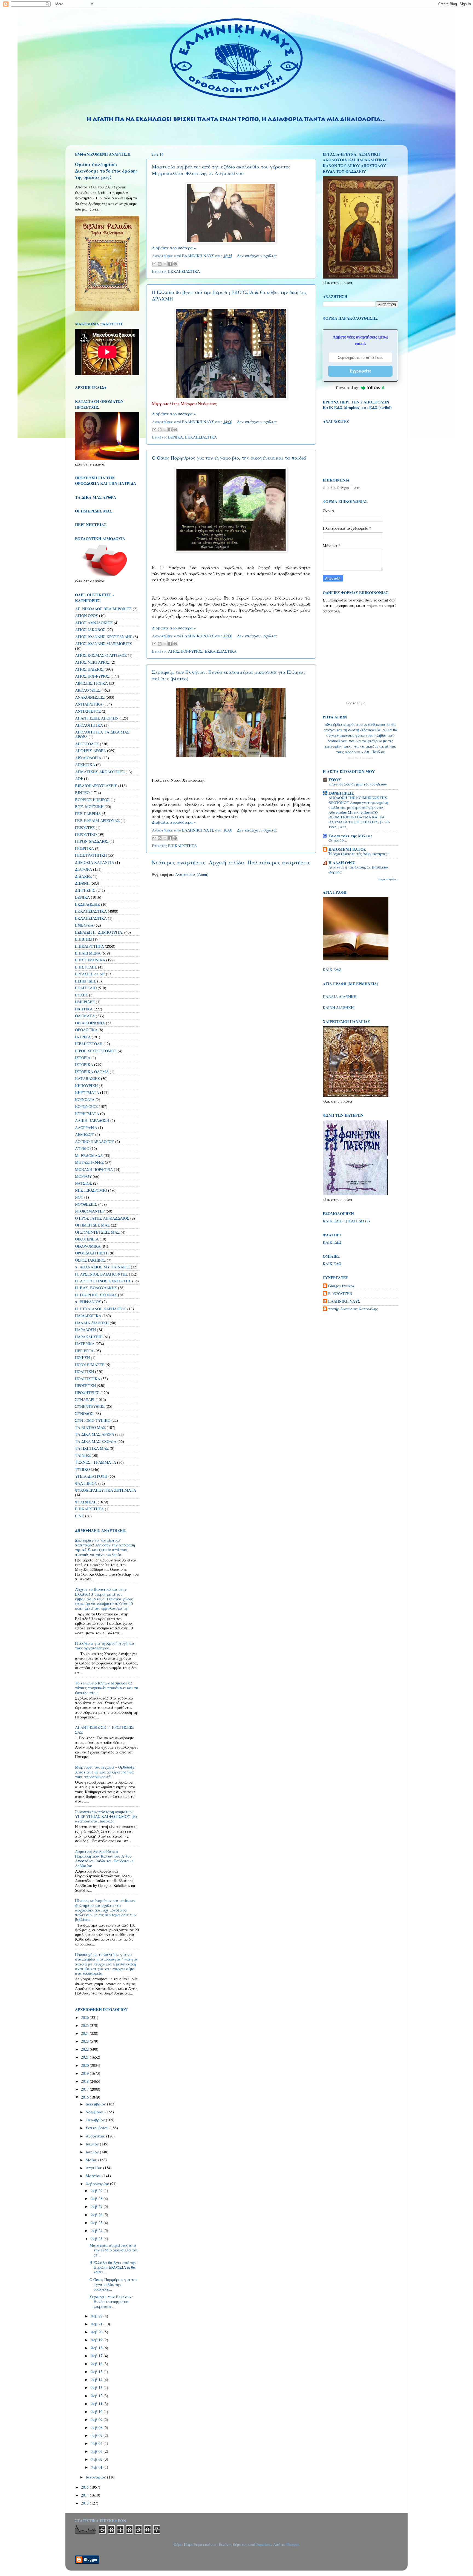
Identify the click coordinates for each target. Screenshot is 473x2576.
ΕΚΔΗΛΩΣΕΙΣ (87, 904)
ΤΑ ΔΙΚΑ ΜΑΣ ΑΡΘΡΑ (95, 1434)
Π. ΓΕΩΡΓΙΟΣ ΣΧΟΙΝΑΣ (96, 1295)
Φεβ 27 (97, 2206)
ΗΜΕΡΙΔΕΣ (85, 1002)
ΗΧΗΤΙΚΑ (84, 1009)
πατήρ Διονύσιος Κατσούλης (353, 1309)
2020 (85, 2065)
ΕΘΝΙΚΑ (175, 437)
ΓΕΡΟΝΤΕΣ (85, 828)
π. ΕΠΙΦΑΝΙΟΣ (88, 1302)
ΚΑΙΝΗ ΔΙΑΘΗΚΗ (338, 1008)
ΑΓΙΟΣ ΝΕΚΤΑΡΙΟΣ (92, 662)
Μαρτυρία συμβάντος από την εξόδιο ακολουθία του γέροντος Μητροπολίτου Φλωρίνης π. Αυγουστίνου (221, 170)
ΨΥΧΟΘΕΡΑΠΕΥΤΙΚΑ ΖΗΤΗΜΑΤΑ (106, 1490)
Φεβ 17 (97, 2356)
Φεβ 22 (97, 2316)
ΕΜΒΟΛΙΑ (84, 925)
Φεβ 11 (97, 2404)
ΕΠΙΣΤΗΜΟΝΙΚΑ (90, 960)
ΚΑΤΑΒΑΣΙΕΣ (87, 1078)
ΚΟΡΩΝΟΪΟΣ (86, 1106)
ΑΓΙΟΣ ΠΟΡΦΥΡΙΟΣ (185, 651)
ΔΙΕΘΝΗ (82, 883)
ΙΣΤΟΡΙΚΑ (84, 1065)
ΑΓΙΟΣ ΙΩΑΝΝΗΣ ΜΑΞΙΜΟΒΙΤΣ (103, 644)
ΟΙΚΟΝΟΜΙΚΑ (88, 1246)
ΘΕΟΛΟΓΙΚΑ (86, 1030)
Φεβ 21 (97, 2324)
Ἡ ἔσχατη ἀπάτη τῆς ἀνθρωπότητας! (358, 854)
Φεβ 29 (97, 2190)
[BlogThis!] (160, 264)
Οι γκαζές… (339, 840)
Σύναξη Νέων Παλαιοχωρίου (360, 758)
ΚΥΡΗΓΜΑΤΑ (87, 1114)
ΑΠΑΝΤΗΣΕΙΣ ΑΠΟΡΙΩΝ (97, 718)
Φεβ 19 (97, 2340)
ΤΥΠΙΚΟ (82, 1469)
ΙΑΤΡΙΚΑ (83, 1037)
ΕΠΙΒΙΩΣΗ (84, 939)
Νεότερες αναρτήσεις (178, 862)
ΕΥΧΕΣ (81, 995)
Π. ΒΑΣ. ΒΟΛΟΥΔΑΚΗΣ (96, 1288)
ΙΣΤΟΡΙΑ (83, 1058)
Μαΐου (92, 2160)
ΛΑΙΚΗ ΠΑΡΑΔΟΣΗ (92, 1120)
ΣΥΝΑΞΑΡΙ (85, 1399)
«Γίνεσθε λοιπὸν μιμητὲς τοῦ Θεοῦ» (358, 784)
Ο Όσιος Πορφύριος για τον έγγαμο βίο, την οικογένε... (113, 2284)
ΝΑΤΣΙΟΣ (83, 1183)
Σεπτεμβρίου (98, 2128)
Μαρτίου (94, 2176)
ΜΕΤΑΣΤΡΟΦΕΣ (89, 1162)
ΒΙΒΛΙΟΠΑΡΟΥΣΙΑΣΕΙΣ (96, 786)
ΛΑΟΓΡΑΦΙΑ (86, 1127)
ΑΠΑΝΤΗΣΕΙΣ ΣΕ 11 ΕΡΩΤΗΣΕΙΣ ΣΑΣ (104, 1730)
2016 (85, 2097)
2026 (85, 2017)
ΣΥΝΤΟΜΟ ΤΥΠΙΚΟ (93, 1420)
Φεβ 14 (97, 2379)
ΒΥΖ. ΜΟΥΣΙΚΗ (89, 806)
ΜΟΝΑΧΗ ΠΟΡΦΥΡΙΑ (94, 1169)
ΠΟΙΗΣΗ (82, 1358)
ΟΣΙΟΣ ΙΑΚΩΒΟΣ (90, 1260)
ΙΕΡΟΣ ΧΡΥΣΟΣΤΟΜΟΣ (96, 1051)
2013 (85, 2503)
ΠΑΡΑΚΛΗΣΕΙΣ (89, 1337)
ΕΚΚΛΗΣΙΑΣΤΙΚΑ (184, 271)
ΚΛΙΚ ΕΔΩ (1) (335, 1221)
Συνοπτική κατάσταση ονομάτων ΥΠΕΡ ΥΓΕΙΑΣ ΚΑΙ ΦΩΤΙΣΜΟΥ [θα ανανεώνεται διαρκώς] (106, 1816)
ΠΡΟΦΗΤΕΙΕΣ (87, 1393)
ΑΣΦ (79, 779)
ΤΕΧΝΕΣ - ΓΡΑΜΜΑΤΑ (96, 1462)
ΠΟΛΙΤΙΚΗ (84, 1372)
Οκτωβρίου (96, 2120)
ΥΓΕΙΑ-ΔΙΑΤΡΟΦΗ (91, 1476)
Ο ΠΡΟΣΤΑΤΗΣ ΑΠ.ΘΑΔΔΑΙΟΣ (102, 1218)
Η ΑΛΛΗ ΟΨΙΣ (342, 863)
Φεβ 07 (97, 2435)
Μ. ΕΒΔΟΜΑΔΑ (89, 1155)
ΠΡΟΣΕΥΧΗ (85, 1386)
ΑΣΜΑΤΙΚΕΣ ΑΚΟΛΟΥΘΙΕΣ (100, 772)
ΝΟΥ (79, 1197)
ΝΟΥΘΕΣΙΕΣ (86, 1204)
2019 (85, 2073)
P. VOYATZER (340, 1294)
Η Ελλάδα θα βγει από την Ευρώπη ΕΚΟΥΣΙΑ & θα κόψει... (113, 2267)
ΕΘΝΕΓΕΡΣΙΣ (341, 793)
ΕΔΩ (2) (363, 1221)
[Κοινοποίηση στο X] (165, 264)
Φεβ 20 (97, 2332)
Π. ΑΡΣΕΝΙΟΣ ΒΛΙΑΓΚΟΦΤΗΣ (101, 1274)
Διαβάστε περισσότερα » (174, 248)
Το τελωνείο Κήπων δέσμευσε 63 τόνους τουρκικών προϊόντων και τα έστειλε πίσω (107, 1688)
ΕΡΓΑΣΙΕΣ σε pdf (90, 974)
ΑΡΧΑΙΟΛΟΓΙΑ (88, 758)
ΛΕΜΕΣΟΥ (85, 1134)
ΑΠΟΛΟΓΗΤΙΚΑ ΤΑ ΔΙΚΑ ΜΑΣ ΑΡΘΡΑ (102, 734)
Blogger (292, 2544)
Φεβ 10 (97, 2412)
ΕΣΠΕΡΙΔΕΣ (86, 981)
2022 (85, 2049)
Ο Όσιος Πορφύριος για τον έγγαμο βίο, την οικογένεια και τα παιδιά (229, 458)
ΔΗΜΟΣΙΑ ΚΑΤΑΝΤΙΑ (95, 862)
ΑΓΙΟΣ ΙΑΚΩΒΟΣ (90, 630)
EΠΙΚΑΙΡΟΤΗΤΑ (89, 1509)
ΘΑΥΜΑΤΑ (85, 1016)
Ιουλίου (93, 2144)
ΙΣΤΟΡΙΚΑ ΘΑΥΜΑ (92, 1072)
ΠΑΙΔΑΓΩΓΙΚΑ (88, 1316)
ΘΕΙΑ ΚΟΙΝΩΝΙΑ (90, 1023)
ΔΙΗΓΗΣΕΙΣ (85, 890)
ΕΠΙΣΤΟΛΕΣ (86, 967)
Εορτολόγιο (356, 703)
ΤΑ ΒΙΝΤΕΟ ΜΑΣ (90, 1427)
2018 (85, 2081)
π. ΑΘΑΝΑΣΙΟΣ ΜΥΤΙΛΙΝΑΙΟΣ (102, 1267)
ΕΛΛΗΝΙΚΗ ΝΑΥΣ (344, 1301)
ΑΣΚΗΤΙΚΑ (85, 765)
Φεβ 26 (97, 2215)
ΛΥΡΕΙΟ (82, 1148)
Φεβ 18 (97, 2348)
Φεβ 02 (97, 2459)
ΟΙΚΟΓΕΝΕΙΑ (87, 1239)
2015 (85, 2487)
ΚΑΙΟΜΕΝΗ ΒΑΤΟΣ (347, 849)
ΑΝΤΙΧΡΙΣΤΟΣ (88, 711)
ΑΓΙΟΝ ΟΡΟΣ (86, 616)
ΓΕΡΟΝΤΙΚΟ (86, 834)
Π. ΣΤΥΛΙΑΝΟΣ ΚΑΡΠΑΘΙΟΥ (101, 1309)
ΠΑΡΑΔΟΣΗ (85, 1330)
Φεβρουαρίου (98, 2184)
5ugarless (264, 2544)
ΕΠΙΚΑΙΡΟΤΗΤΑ (182, 846)
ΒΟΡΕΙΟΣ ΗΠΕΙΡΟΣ (92, 800)
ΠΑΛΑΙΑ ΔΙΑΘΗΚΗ (92, 1323)
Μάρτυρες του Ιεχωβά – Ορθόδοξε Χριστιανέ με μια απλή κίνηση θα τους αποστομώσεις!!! (105, 1772)
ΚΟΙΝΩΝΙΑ (85, 1100)
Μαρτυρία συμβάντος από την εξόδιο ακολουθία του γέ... (114, 2250)
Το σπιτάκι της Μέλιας (351, 836)
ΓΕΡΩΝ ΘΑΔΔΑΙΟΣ (92, 841)
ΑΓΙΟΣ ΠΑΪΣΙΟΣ (89, 669)
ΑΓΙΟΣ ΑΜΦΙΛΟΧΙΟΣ (94, 623)
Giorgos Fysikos (341, 1286)
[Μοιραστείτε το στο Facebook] (170, 264)
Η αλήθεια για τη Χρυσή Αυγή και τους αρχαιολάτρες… (105, 1646)
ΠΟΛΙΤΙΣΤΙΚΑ (88, 1379)
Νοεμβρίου (96, 2112)
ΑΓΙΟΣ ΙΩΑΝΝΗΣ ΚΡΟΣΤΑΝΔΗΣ (104, 637)
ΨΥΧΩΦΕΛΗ (86, 1502)
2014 (85, 2495)
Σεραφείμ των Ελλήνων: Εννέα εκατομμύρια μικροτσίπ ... (111, 2302)
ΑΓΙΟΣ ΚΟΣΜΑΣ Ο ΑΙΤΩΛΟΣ (101, 655)
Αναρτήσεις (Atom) (192, 874)
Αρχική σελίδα (227, 862)
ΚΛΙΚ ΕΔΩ (332, 970)
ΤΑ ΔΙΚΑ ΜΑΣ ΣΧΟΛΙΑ (96, 1441)
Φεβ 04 (97, 2443)
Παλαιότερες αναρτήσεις (279, 862)
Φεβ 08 (97, 2427)
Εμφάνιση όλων (388, 879)
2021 (85, 2057)
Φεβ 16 (97, 2364)
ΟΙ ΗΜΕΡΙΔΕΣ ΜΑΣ (92, 1225)
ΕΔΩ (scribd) (380, 407)
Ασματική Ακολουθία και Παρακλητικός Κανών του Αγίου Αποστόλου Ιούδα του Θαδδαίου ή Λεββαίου (104, 1859)
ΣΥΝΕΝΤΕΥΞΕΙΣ (90, 1406)
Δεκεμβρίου (96, 2104)
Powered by (347, 388)
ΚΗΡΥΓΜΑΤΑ (87, 1092)
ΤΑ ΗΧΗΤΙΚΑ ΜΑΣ (92, 1448)
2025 (85, 2025)
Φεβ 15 (97, 2372)
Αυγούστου (96, 2136)
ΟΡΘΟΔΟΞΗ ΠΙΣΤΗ (92, 1253)
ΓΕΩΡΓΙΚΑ (84, 848)
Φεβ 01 (97, 2467)
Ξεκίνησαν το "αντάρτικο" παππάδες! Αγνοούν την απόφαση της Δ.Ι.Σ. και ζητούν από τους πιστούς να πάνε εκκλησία (105, 1547)
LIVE (80, 1516)
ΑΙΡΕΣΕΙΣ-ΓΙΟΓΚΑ (91, 683)
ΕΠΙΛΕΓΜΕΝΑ (88, 953)
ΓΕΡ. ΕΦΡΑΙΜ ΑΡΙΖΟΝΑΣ (97, 820)
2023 (85, 2041)
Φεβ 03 (97, 2451)
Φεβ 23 (97, 2238)
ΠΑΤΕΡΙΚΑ (85, 1344)
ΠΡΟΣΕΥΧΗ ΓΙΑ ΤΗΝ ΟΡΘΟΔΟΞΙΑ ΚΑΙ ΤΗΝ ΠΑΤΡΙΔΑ (106, 481)
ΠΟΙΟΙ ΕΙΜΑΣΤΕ (90, 1365)
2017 (85, 2089)
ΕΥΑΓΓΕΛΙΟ (86, 988)
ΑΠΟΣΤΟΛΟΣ (87, 744)
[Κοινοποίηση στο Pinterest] (175, 264)
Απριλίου (94, 2168)
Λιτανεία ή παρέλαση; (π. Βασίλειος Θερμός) (359, 870)
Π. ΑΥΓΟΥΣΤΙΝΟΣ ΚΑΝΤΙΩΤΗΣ (103, 1281)
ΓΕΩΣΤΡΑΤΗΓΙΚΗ (91, 855)
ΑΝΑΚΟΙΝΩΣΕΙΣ (90, 697)
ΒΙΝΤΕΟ (82, 793)
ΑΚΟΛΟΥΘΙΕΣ (88, 690)
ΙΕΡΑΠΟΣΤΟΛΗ (89, 1044)
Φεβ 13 (97, 2387)
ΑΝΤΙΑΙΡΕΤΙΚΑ (89, 704)
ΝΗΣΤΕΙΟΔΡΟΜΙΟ (91, 1190)
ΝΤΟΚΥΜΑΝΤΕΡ (90, 1211)
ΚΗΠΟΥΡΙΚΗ (86, 1086)
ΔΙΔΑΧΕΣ (83, 876)
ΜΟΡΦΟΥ (83, 1176)
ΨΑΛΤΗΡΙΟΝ (86, 1483)
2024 (85, 2033)
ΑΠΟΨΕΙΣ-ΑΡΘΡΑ (90, 751)
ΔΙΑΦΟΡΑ (83, 869)
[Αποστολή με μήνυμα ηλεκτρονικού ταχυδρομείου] (154, 264)
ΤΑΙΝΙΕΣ (83, 1455)
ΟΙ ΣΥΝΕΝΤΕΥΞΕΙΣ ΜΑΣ (97, 1232)
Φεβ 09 (97, 2419)
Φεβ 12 (97, 2396)
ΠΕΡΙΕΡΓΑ (84, 1351)
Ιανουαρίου (96, 2477)
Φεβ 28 (97, 2198)
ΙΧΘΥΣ (335, 780)
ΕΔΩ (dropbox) (347, 407)
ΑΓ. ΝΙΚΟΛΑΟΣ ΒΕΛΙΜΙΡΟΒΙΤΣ (103, 609)
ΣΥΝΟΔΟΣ (84, 1413)
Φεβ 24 (97, 2230)
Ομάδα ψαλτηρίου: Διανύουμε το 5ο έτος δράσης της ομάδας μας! (106, 171)
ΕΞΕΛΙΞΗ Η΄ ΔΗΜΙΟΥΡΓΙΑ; (99, 932)
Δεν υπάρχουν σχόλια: (257, 256)
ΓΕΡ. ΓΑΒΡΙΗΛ (88, 814)
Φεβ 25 (97, 2223)
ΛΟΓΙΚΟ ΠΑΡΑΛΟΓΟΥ (95, 1141)
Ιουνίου (93, 2152)
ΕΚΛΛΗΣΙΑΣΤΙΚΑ (91, 918)
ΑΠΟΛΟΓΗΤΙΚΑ (89, 725)
